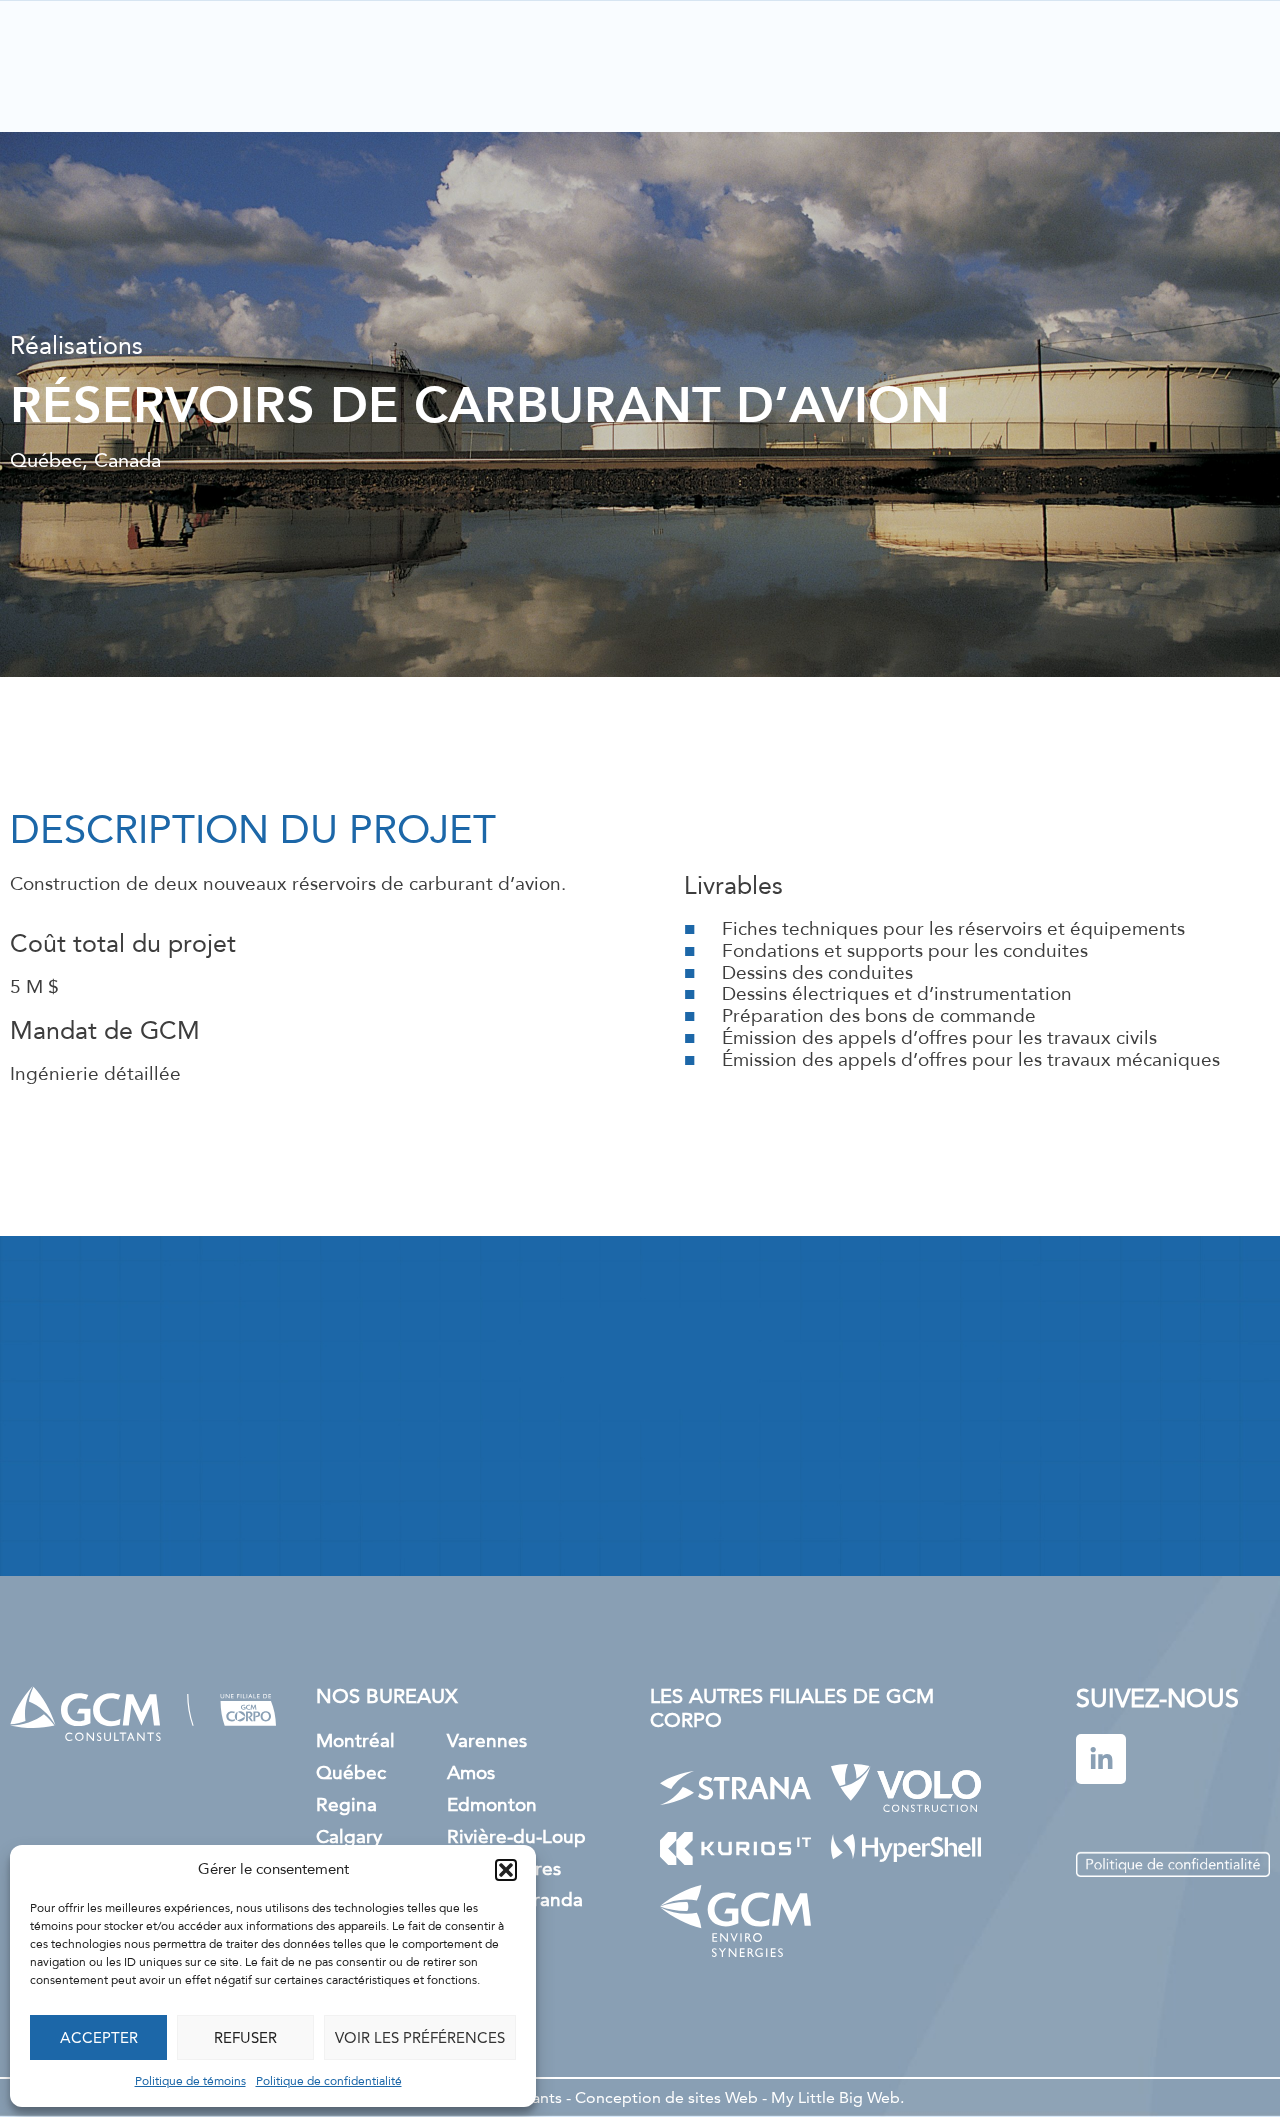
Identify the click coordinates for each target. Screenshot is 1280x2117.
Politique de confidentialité (329, 2082)
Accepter (99, 2037)
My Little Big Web (835, 2097)
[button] (506, 1870)
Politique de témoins (190, 2082)
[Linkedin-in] (1101, 1759)
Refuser (245, 2037)
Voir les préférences (420, 2037)
